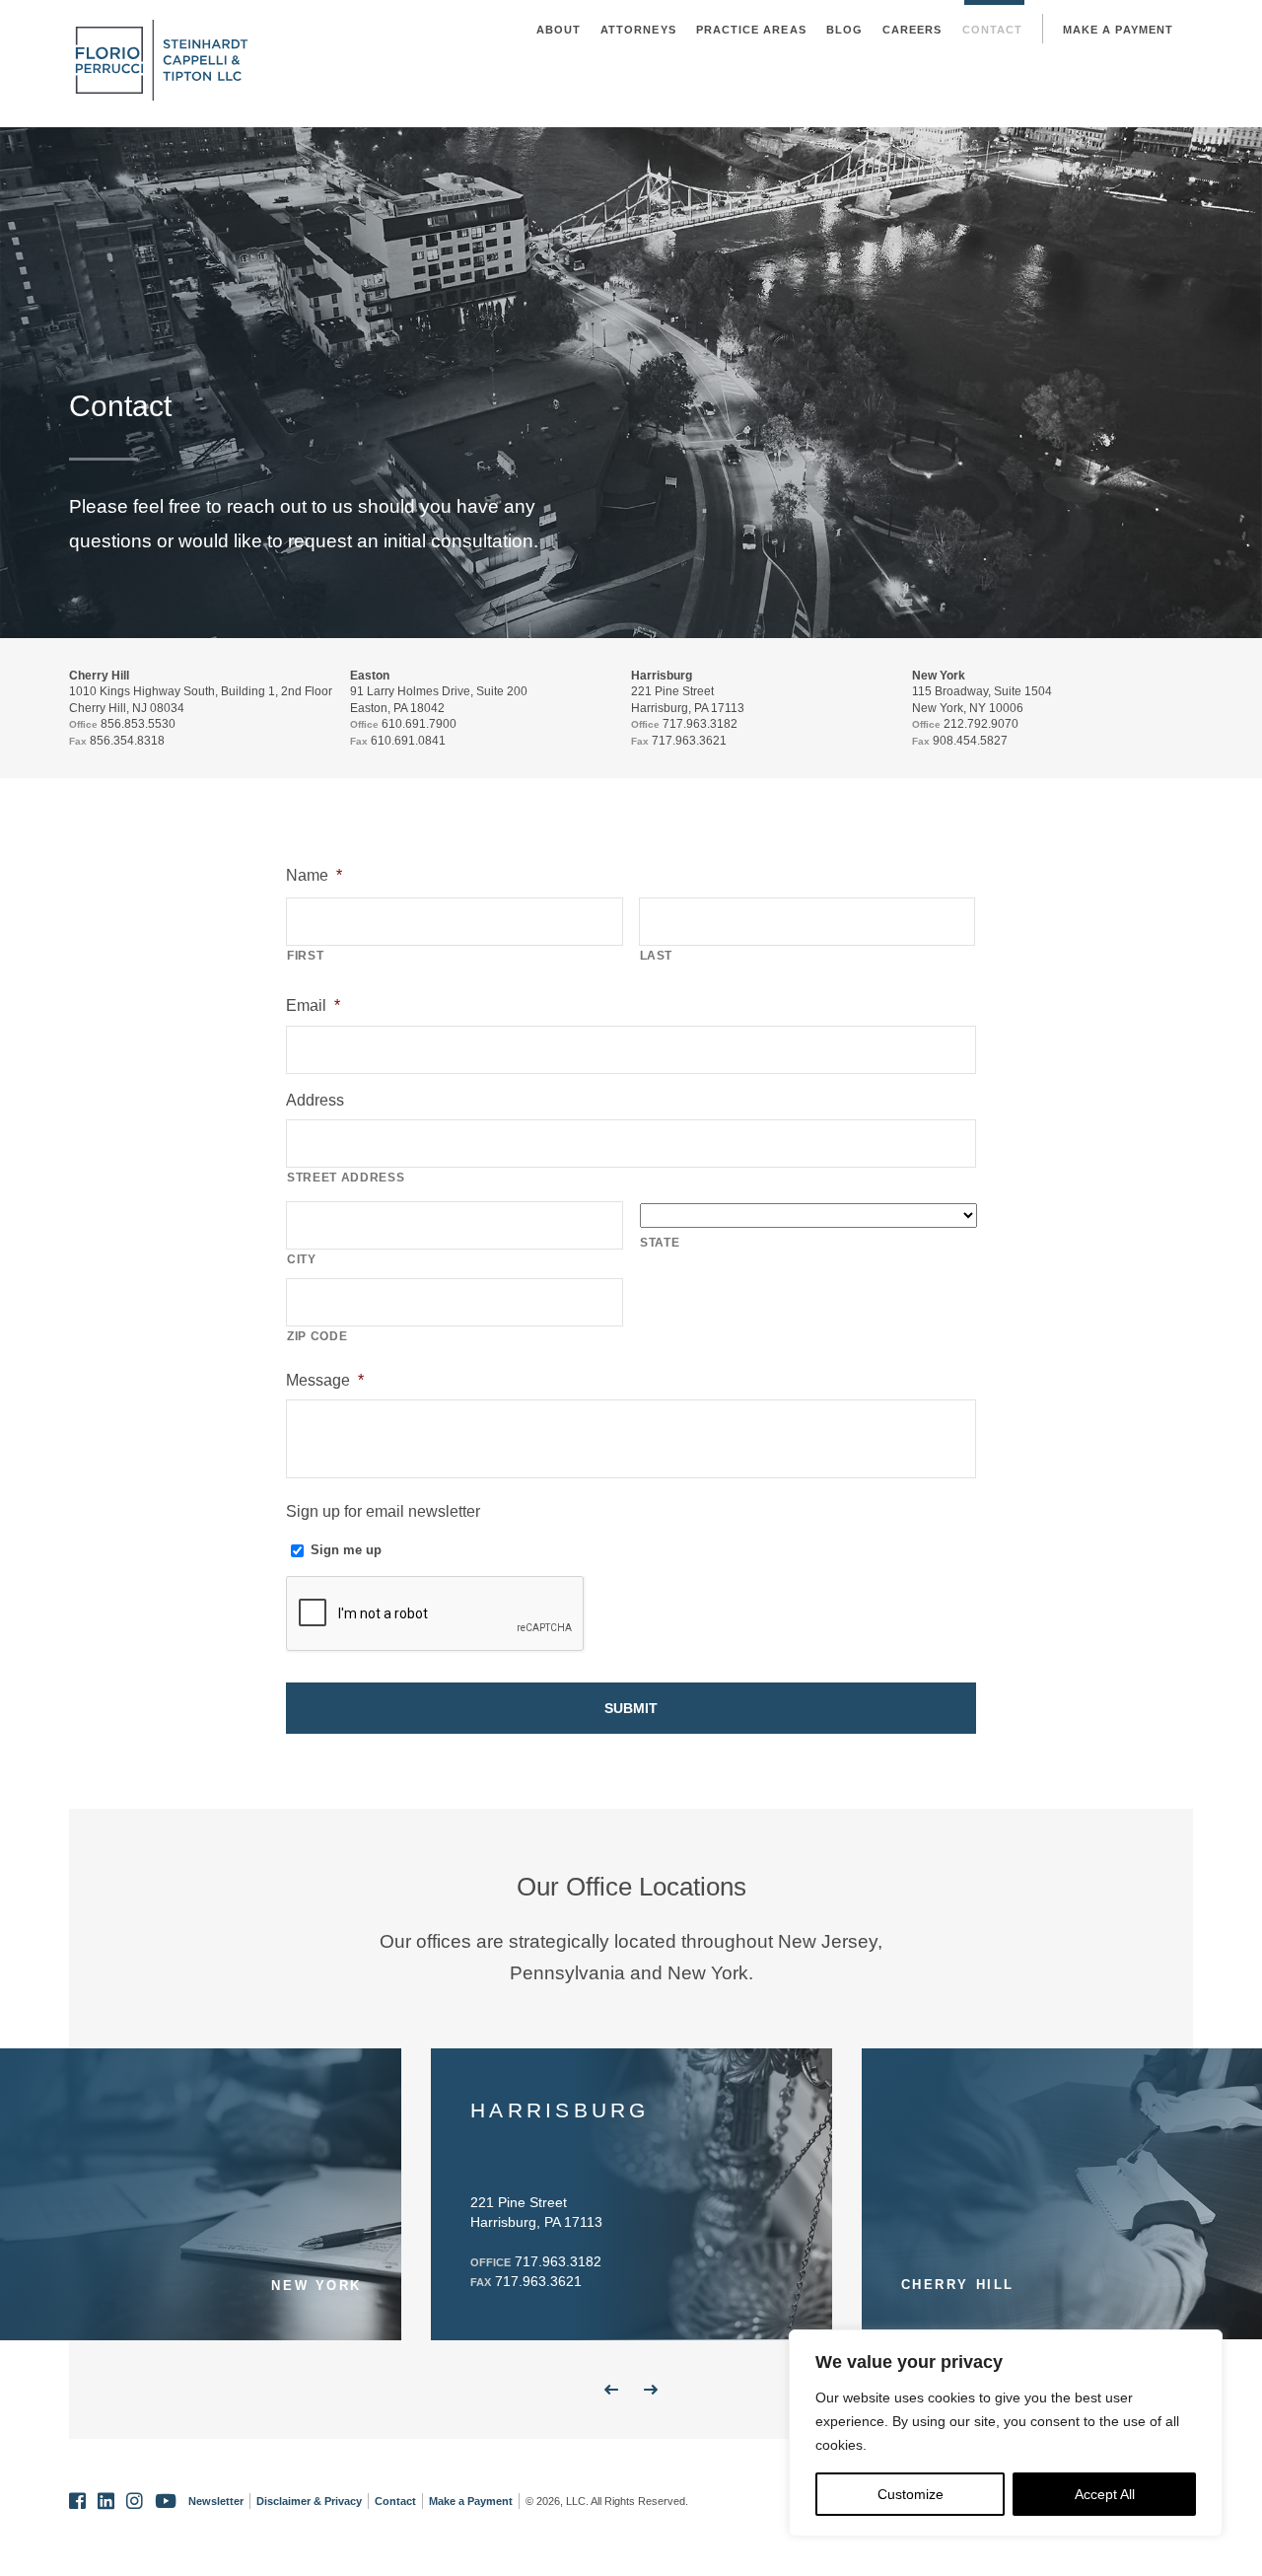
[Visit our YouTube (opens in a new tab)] (166, 2502)
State (660, 1243)
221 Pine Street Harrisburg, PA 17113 (688, 699)
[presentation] (436, 1614)
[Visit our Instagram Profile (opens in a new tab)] (135, 2502)
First (305, 956)
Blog (844, 30)
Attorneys (638, 30)
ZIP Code (317, 1336)
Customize (911, 2494)
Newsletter (216, 2501)
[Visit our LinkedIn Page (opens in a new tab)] (106, 2502)
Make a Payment (1118, 30)
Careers (912, 30)
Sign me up (346, 1550)
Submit (631, 1708)
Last (657, 956)
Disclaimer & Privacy (309, 2501)
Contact (993, 30)
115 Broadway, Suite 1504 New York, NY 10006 (982, 699)
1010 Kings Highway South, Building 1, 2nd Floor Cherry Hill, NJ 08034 (201, 699)
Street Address (346, 1178)
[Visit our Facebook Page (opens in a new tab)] (77, 2502)
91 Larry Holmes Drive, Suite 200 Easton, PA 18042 (439, 699)
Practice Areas (751, 30)
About (559, 30)
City (302, 1259)
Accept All (1105, 2494)
